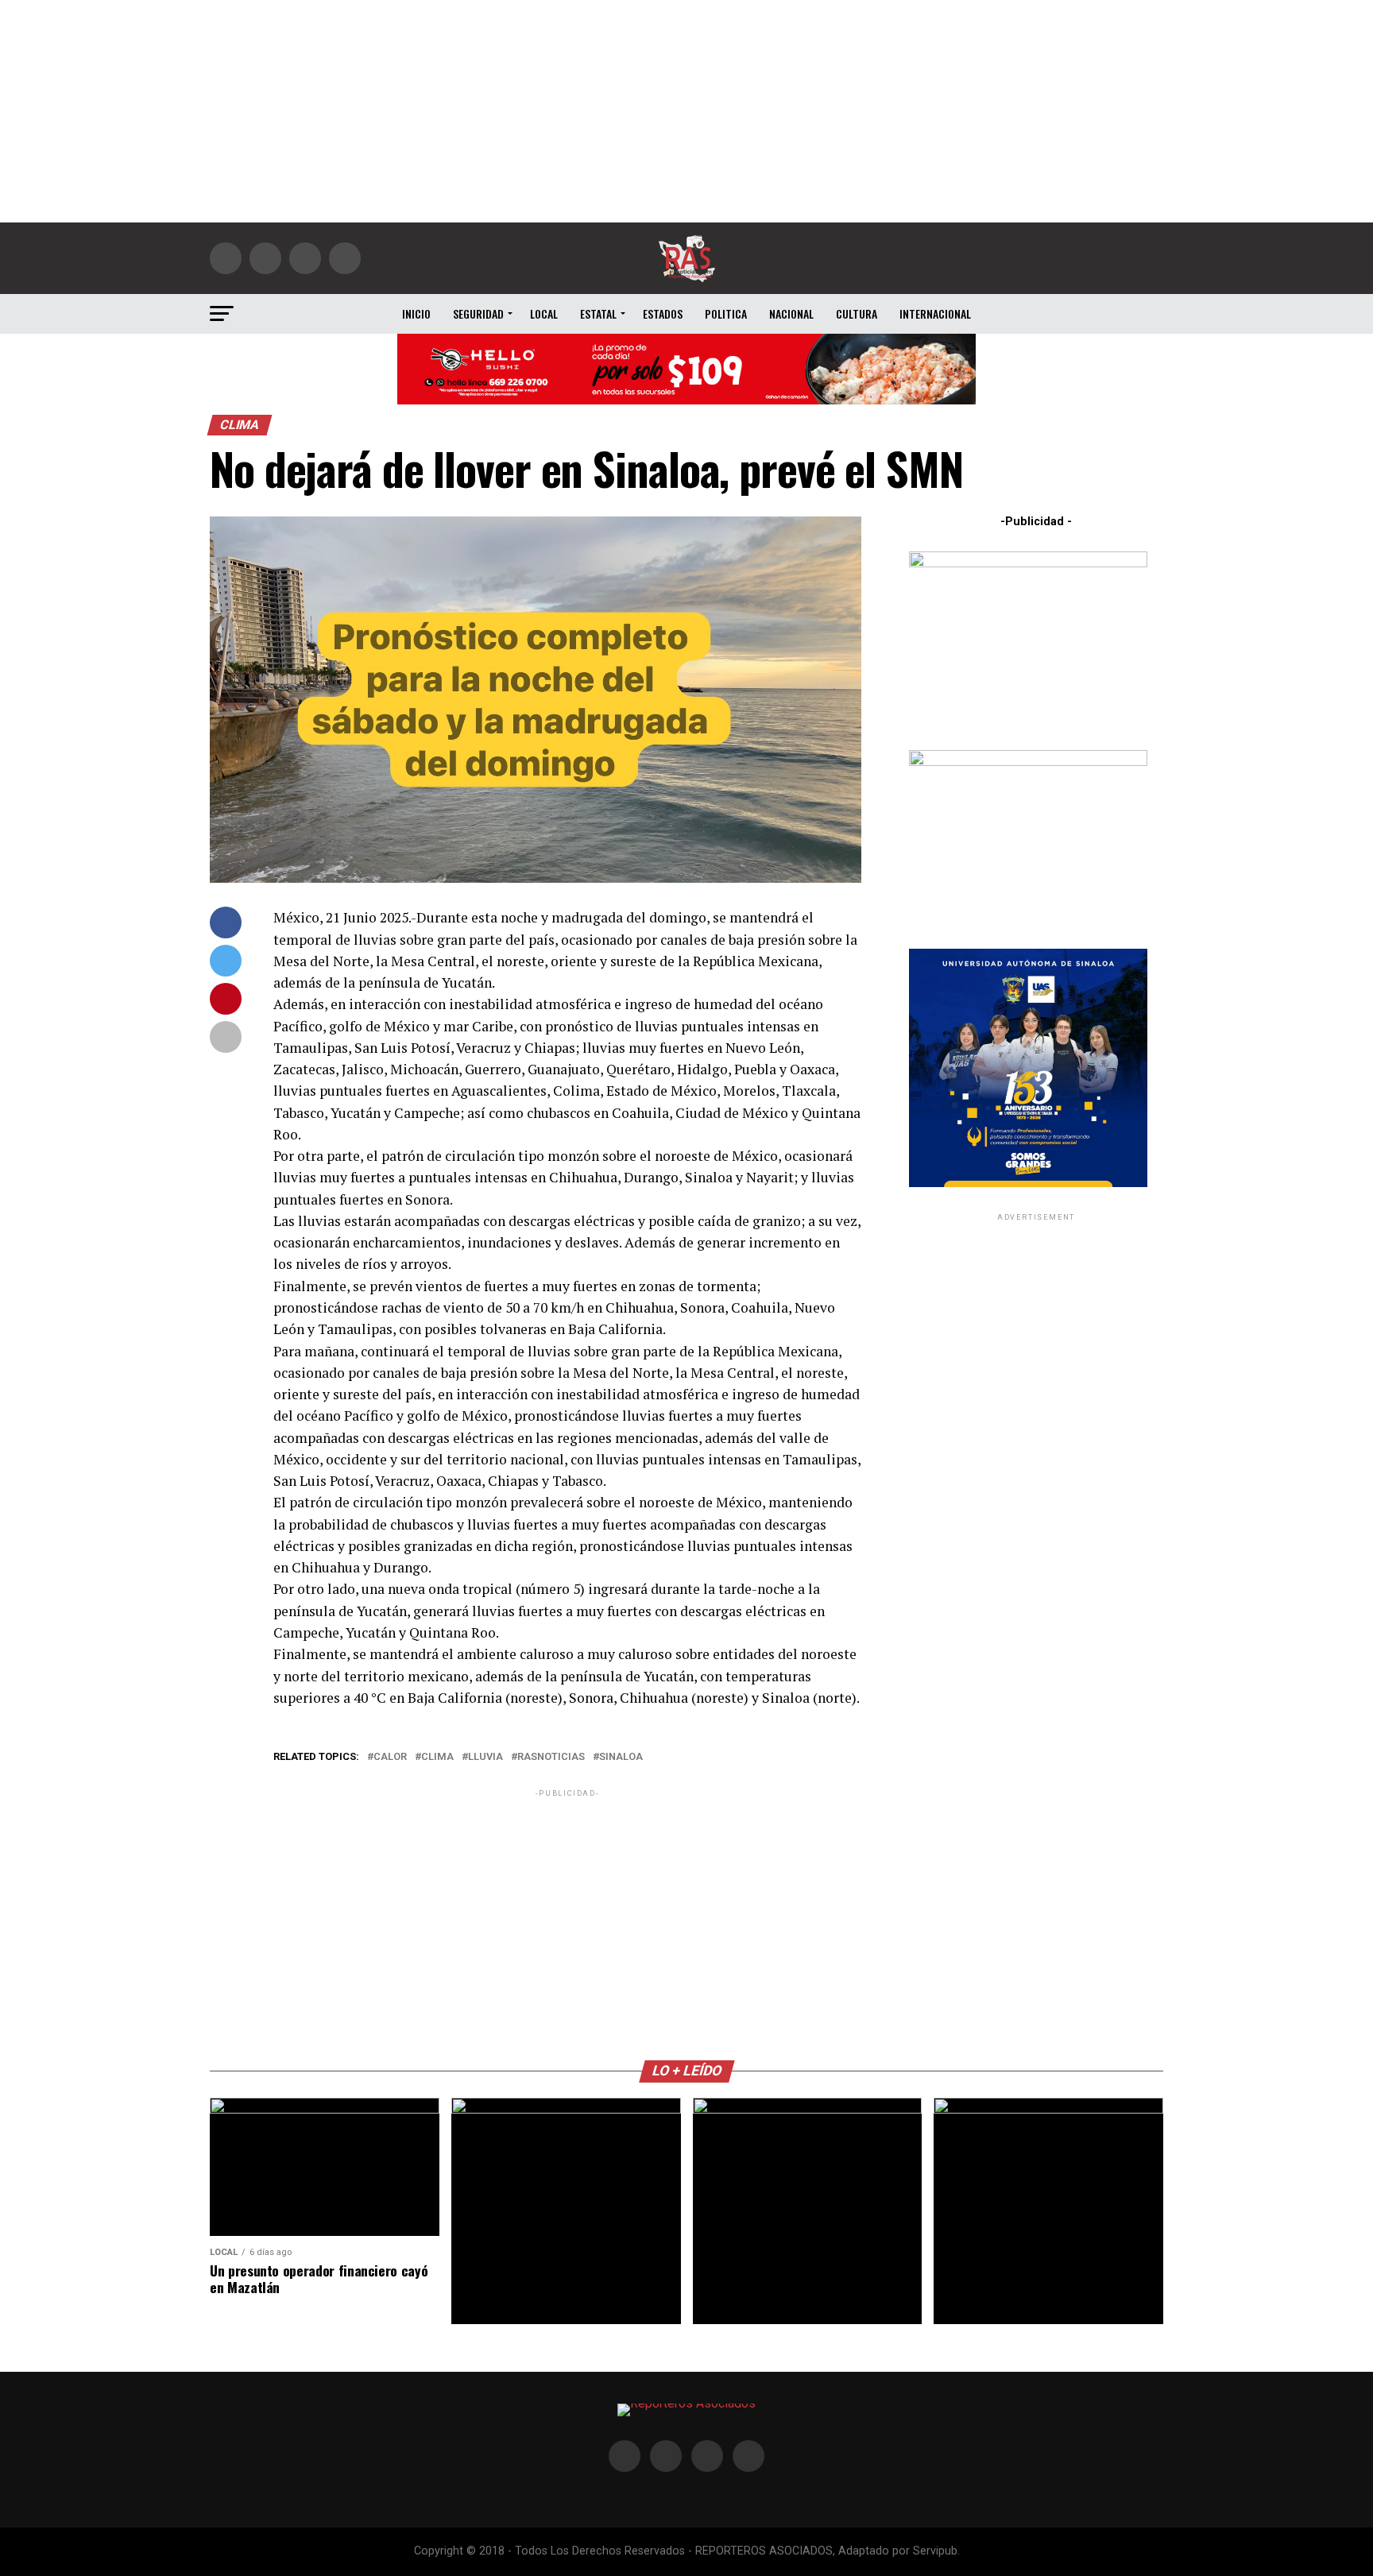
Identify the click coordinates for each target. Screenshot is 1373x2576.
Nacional (791, 313)
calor (390, 1757)
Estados (663, 313)
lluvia (485, 1757)
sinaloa (621, 1757)
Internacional (935, 313)
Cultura (857, 313)
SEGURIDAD (478, 313)
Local (544, 313)
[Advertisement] (686, 111)
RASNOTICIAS (551, 1757)
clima (437, 1757)
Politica (726, 313)
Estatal (598, 313)
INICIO (416, 313)
